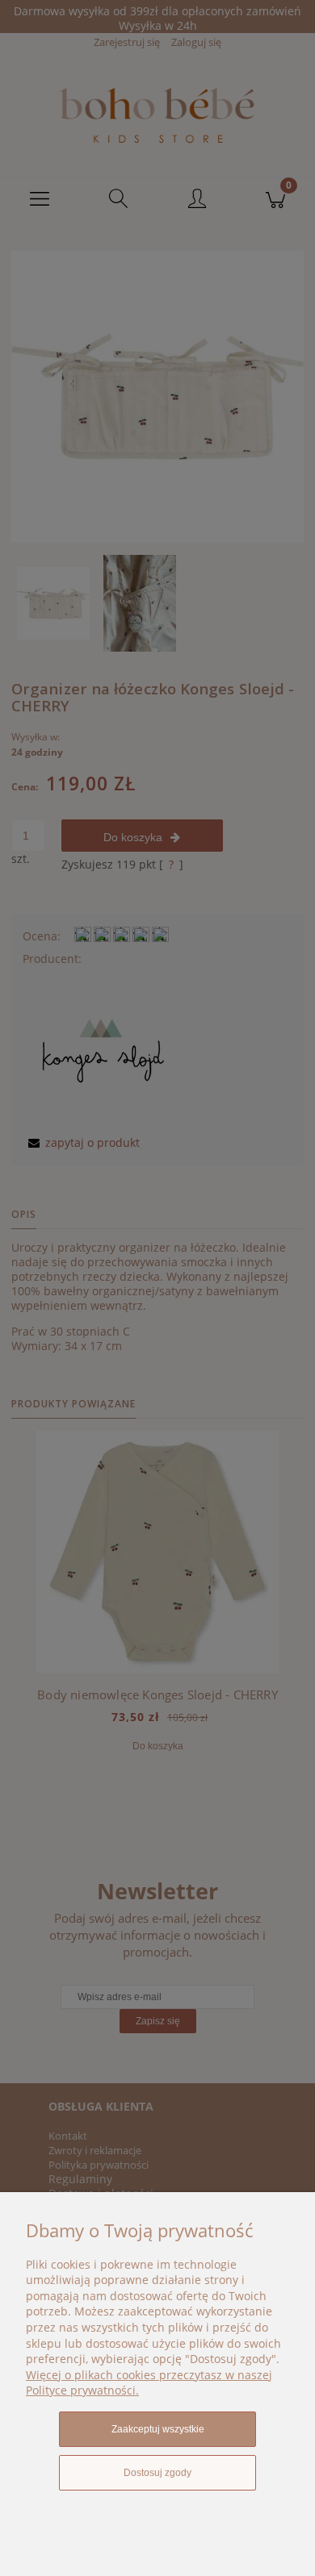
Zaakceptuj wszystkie (158, 2429)
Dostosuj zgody (157, 2473)
